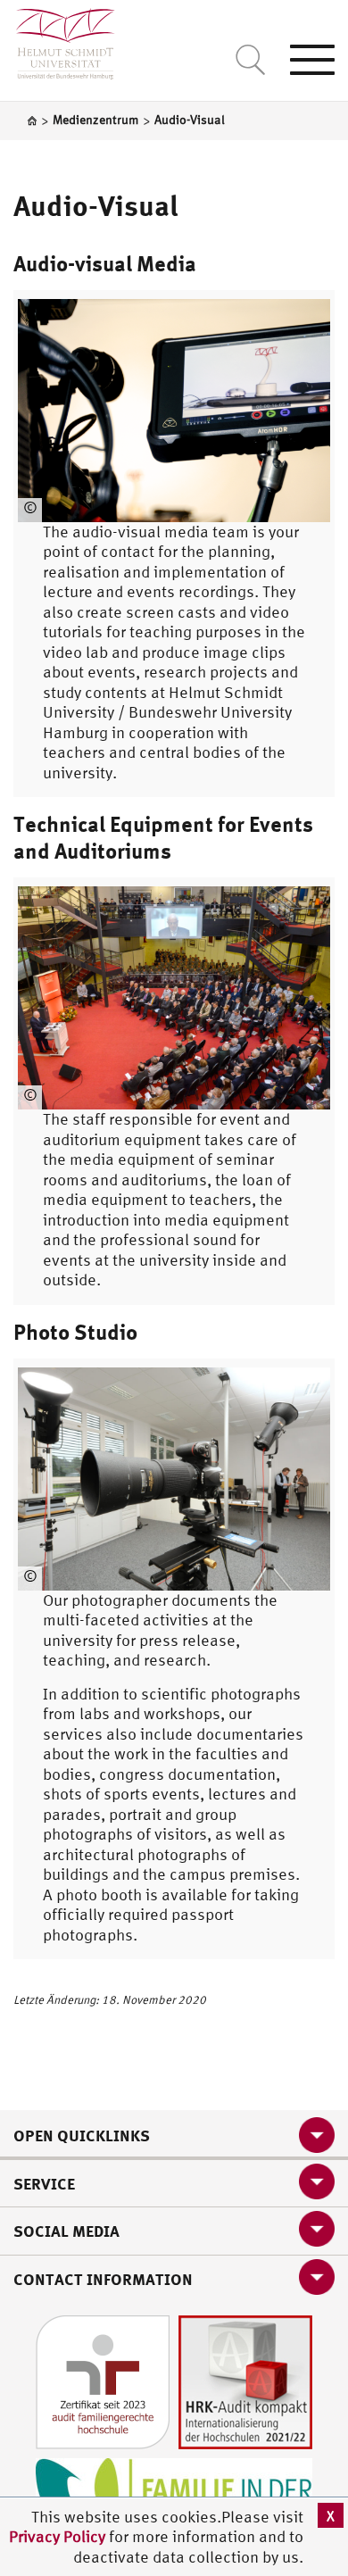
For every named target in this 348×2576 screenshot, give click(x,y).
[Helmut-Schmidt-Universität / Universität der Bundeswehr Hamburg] (58, 40)
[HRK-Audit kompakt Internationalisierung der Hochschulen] (245, 2381)
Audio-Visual (96, 205)
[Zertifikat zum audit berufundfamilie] (103, 2381)
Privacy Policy (59, 2536)
